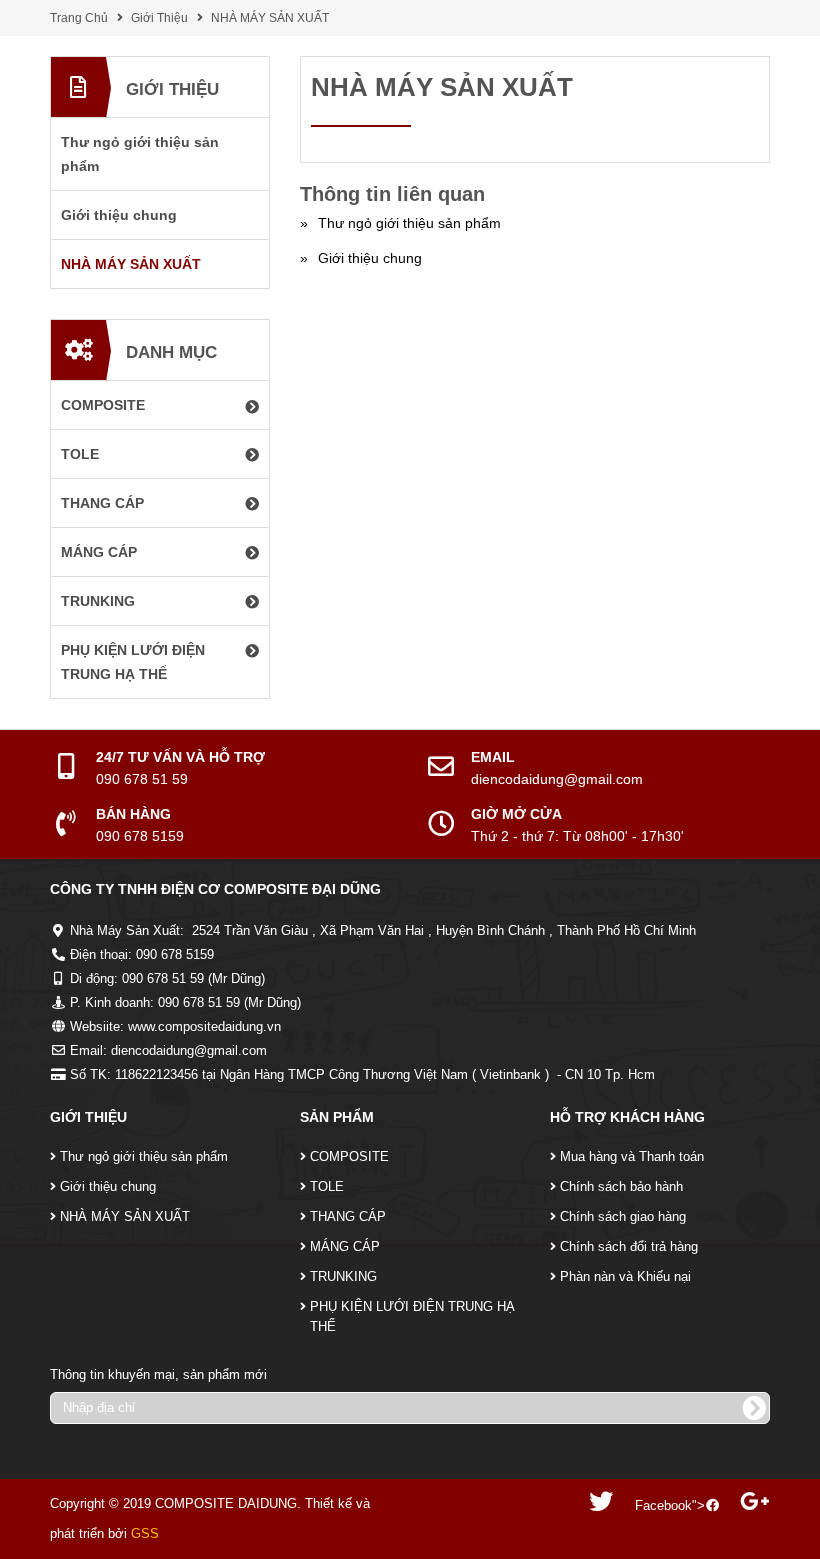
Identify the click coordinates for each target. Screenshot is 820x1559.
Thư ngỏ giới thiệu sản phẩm (144, 1156)
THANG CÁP (348, 1216)
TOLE (327, 1186)
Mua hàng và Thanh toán (632, 1156)
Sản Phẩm (337, 1117)
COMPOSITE (349, 1156)
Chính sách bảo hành (621, 1186)
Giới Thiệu (159, 18)
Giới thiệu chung (108, 1186)
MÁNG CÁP (345, 1246)
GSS (145, 1533)
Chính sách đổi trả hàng (629, 1246)
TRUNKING (343, 1276)
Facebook (663, 1505)
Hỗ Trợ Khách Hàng (627, 1117)
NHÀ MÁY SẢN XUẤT (270, 18)
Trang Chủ (79, 18)
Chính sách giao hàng (623, 1216)
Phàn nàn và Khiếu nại (625, 1276)
